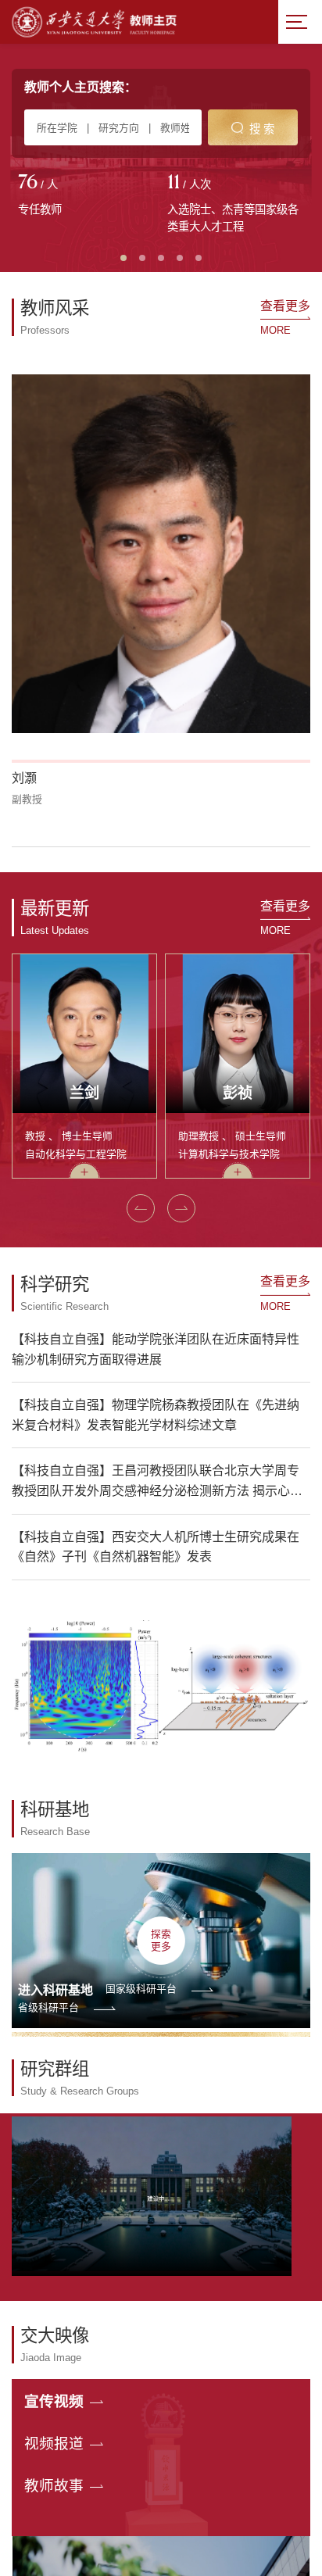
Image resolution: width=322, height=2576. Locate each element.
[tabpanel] (86, 196)
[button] (141, 1208)
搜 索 (262, 129)
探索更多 (161, 1940)
